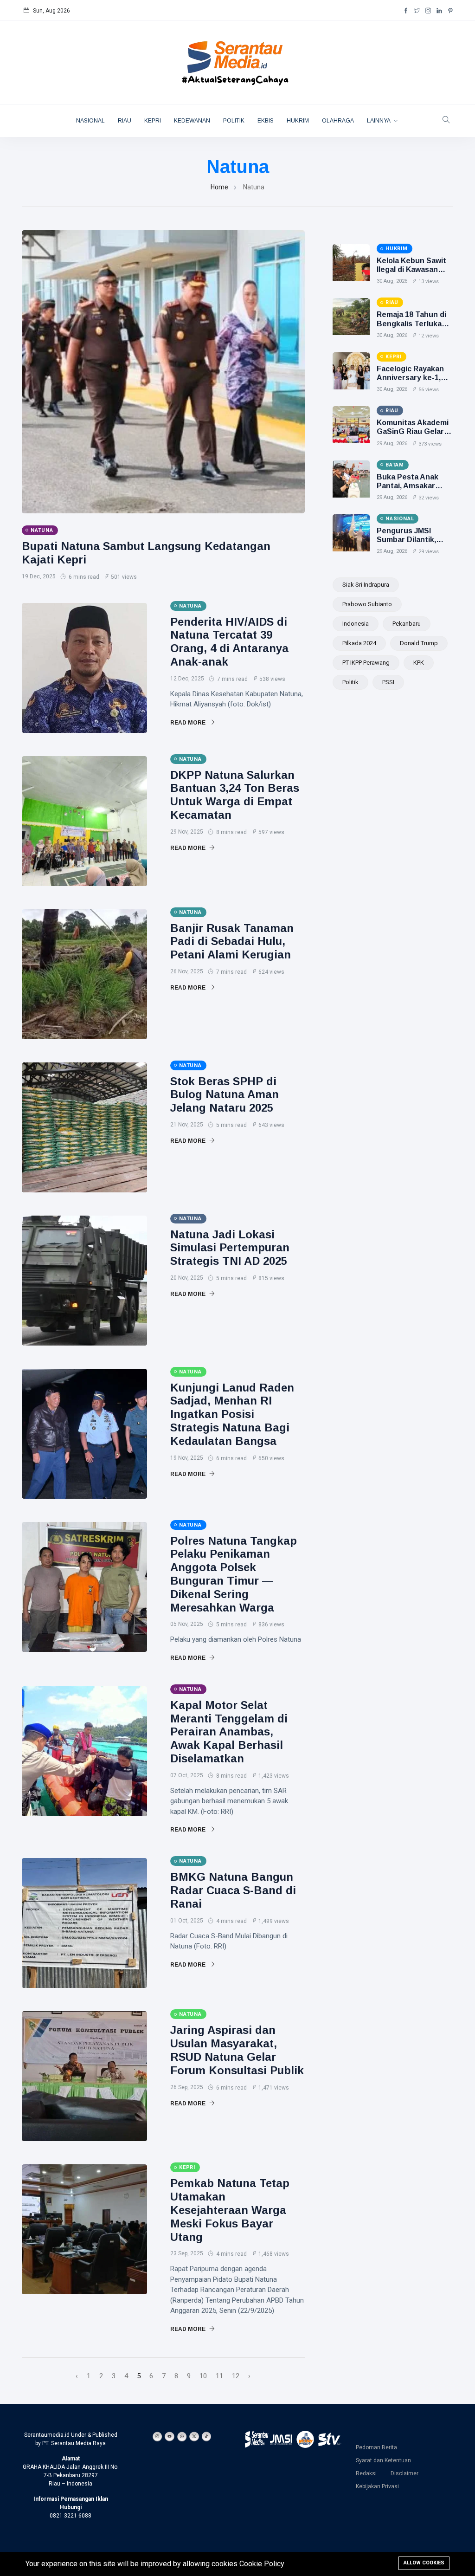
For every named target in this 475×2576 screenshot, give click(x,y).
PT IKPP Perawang (366, 663)
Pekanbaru (407, 624)
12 (236, 2376)
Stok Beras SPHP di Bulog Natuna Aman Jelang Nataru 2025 (225, 1095)
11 (219, 2376)
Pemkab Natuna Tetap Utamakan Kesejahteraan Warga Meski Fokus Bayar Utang (230, 2210)
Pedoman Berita (376, 2447)
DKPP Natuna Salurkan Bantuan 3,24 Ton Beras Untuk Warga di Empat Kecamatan (235, 795)
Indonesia (356, 624)
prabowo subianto (367, 604)
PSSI (388, 682)
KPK (419, 663)
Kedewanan (192, 121)
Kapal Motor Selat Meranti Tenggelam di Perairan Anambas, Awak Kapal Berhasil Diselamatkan (229, 1732)
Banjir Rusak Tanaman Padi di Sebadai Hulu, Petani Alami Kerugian (232, 942)
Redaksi (366, 2473)
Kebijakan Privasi (377, 2486)
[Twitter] (417, 11)
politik (350, 682)
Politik (234, 121)
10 (203, 2376)
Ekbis (266, 121)
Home (219, 187)
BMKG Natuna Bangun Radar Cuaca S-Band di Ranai (233, 1890)
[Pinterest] (450, 11)
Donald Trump (419, 643)
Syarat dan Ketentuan (383, 2460)
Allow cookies (424, 2563)
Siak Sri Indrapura (366, 585)
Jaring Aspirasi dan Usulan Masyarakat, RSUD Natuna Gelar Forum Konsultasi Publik (237, 2050)
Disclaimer (404, 2473)
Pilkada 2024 (359, 643)
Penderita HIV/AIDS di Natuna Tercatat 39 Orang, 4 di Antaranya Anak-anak (229, 642)
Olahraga (338, 121)
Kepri (153, 121)
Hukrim (298, 121)
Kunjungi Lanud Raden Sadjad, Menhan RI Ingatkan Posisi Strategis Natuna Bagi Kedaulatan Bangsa (232, 1414)
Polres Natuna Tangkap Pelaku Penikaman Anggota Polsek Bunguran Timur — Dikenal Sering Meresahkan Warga (234, 1574)
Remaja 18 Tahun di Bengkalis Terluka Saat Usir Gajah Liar (412, 323)
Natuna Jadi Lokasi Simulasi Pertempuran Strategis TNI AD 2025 (230, 1248)
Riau (125, 121)
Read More (189, 723)
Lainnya (379, 121)
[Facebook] (406, 11)
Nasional (90, 121)
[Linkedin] (439, 11)
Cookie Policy (262, 2564)
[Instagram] (428, 11)
